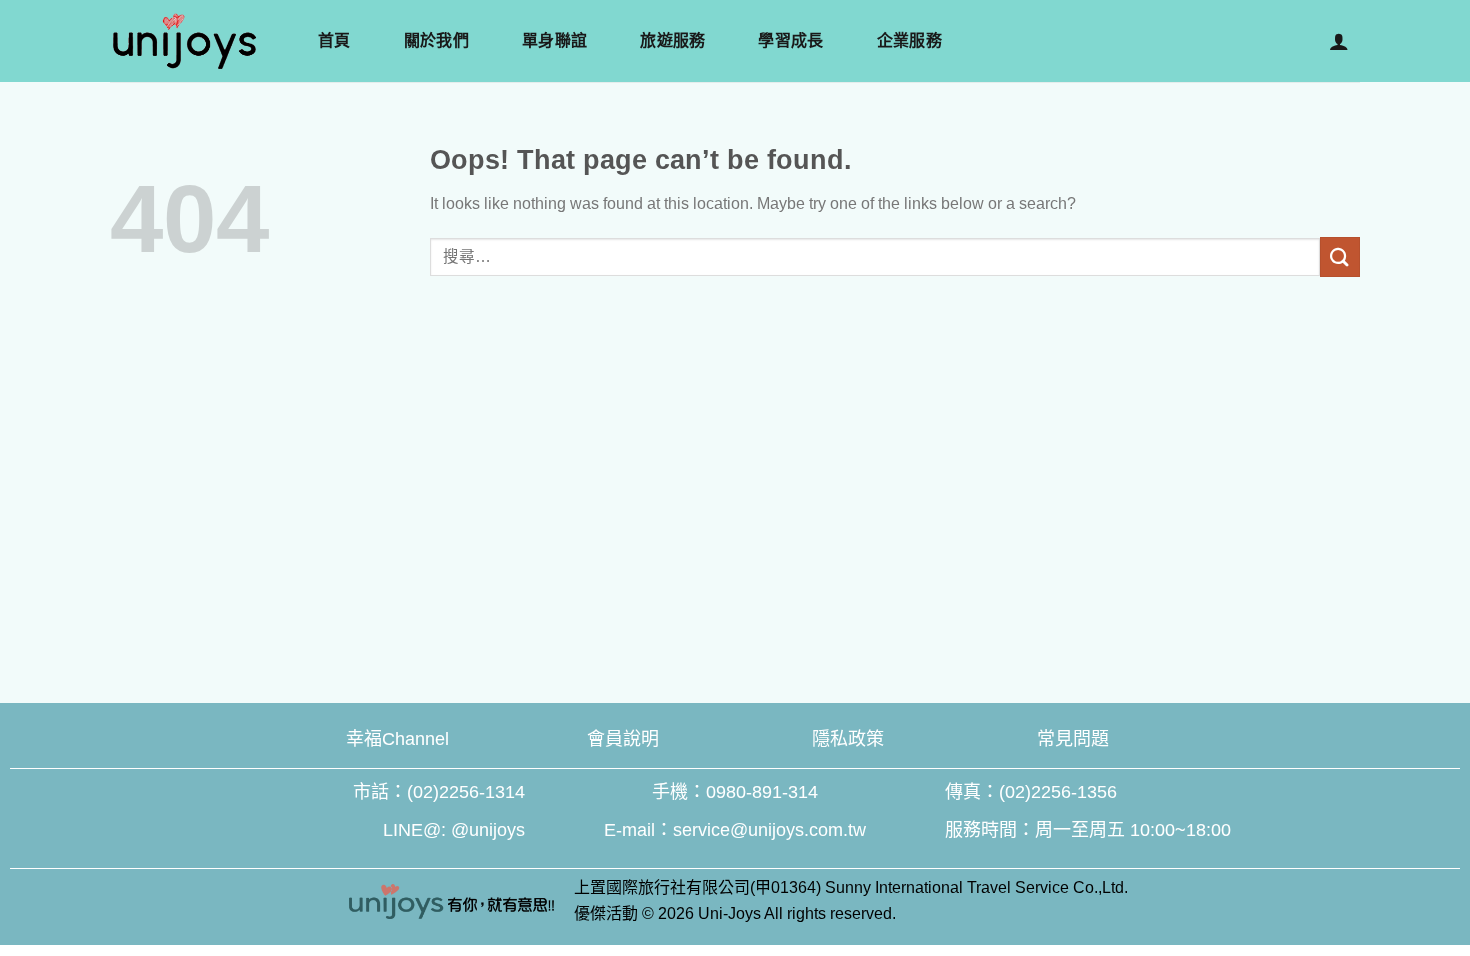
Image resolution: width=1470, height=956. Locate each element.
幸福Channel (397, 739)
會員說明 (623, 739)
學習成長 (790, 40)
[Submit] (1340, 256)
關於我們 (436, 40)
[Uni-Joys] (251, 41)
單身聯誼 (554, 40)
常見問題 (1073, 739)
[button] (1339, 41)
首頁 (334, 40)
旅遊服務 (672, 40)
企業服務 (909, 40)
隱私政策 (848, 739)
